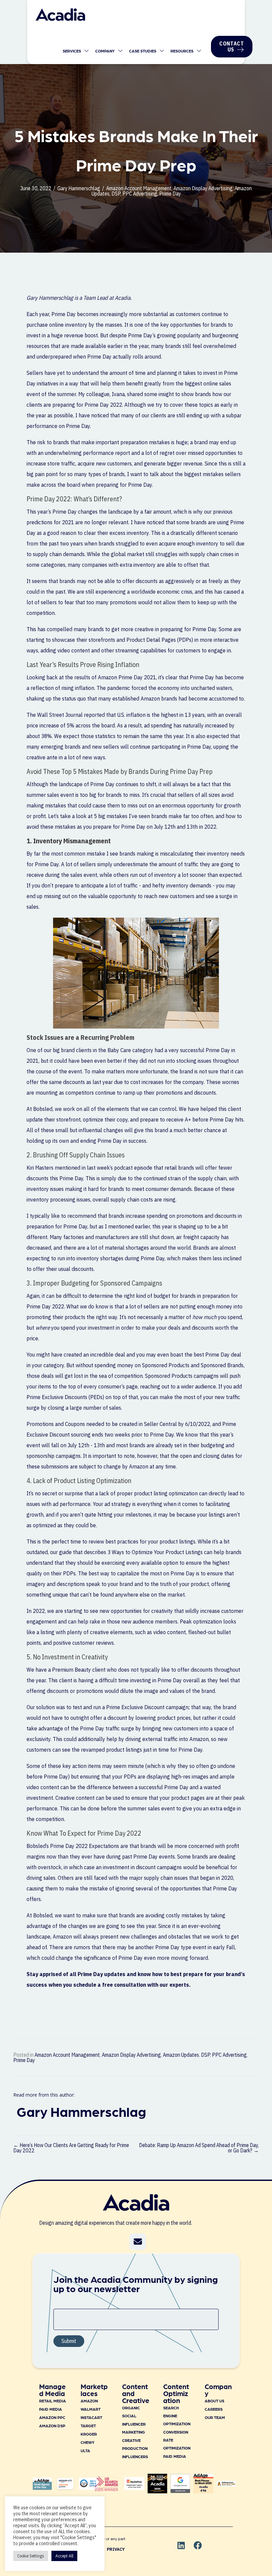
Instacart (91, 2417)
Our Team (215, 2417)
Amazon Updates (181, 2055)
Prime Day (170, 194)
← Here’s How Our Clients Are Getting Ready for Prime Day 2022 (71, 2148)
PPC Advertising (140, 194)
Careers (214, 2409)
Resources (182, 51)
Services (72, 51)
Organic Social (131, 2412)
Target (88, 2426)
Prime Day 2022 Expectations (85, 1846)
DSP (116, 194)
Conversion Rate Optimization (177, 2440)
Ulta (85, 2451)
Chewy (88, 2442)
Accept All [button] (64, 2556)
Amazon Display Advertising (203, 188)
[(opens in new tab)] (106, 2489)
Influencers (135, 2456)
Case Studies (143, 51)
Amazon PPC (52, 2417)
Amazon (89, 2401)
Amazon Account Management (139, 188)
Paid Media (51, 2409)
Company (105, 51)
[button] (138, 2242)
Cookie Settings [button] (31, 2556)
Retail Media (53, 2401)
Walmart (91, 2409)
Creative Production (135, 2444)
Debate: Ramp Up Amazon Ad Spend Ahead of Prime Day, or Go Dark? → (199, 2148)
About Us (214, 2401)
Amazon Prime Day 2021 (127, 677)
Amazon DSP (52, 2426)
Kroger (89, 2434)
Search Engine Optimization (177, 2416)
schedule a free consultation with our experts (131, 1985)
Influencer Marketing (134, 2428)
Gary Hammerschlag (79, 188)
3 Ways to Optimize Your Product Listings (155, 1552)
